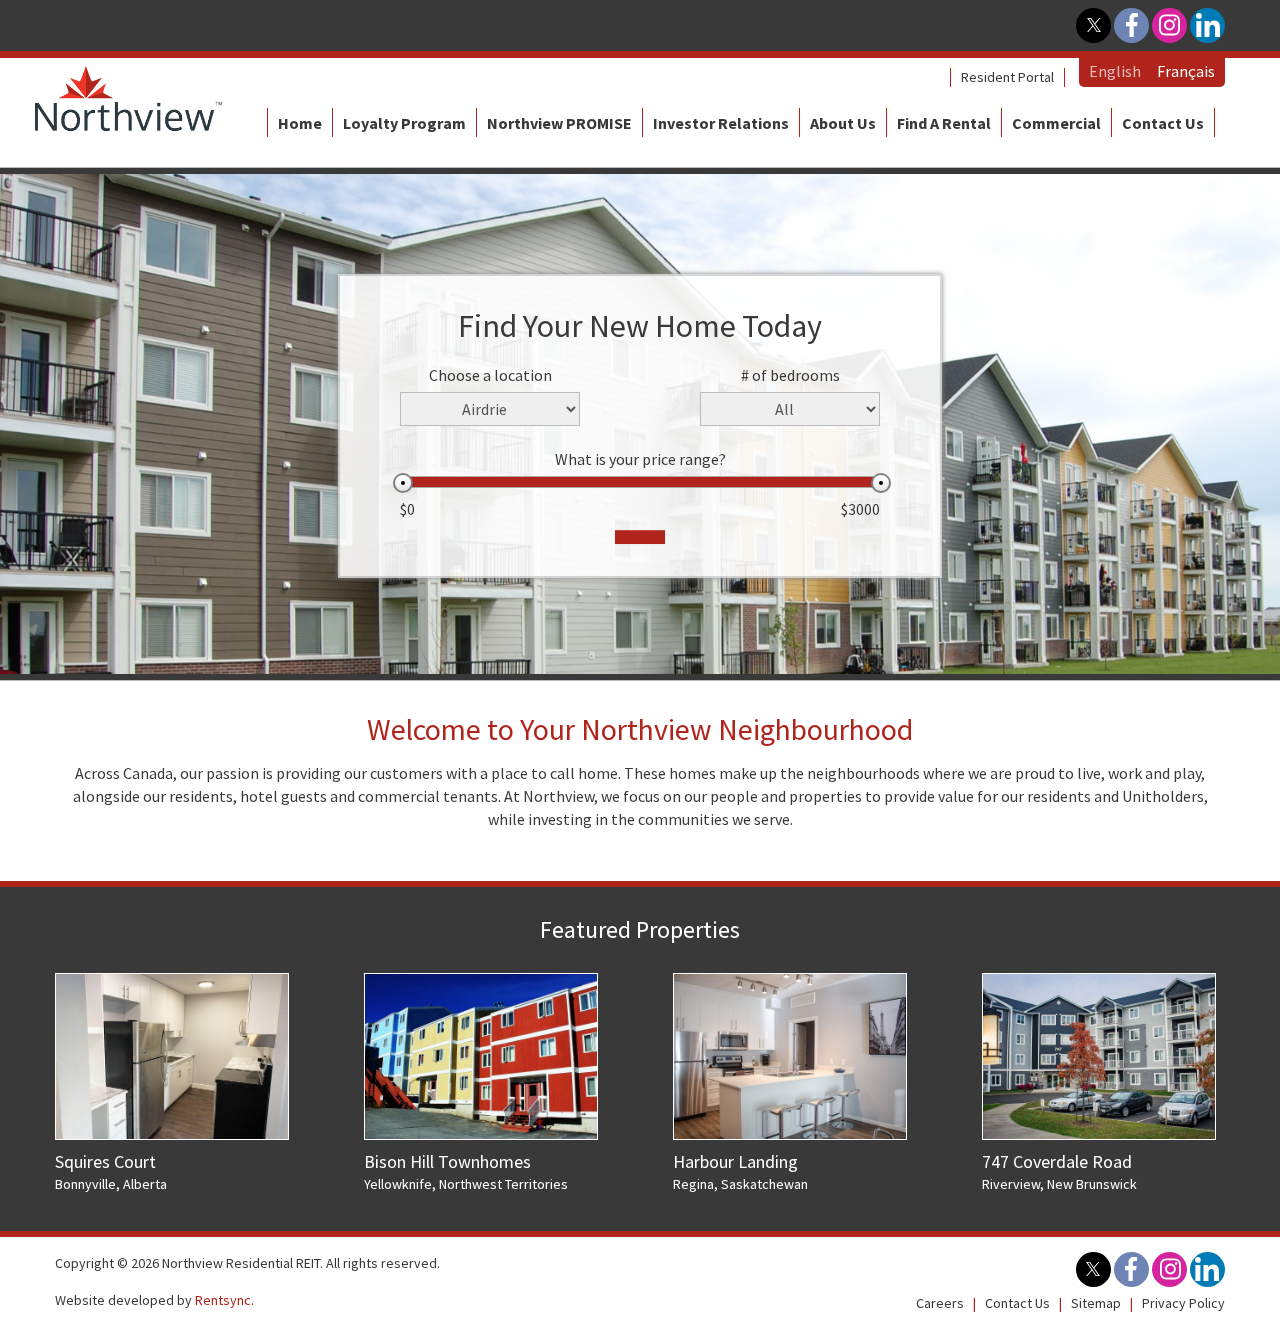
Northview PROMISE (559, 123)
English (1115, 71)
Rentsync (223, 1300)
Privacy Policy (1183, 1303)
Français (1186, 71)
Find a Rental (944, 123)
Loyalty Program (404, 123)
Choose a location (490, 375)
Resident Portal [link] (1007, 77)
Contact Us (1163, 123)
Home (300, 123)
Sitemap (1096, 1303)
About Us (843, 123)
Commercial (1056, 123)
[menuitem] (1007, 77)
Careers (940, 1303)
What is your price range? (640, 459)
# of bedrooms (790, 375)
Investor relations (721, 123)
